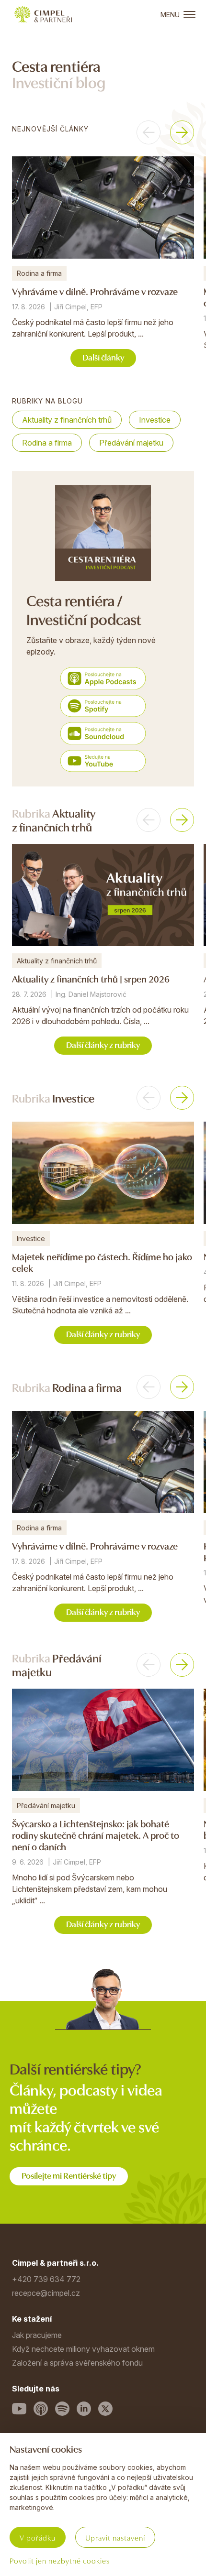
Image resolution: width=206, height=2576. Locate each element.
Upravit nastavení (115, 2537)
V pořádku (38, 2537)
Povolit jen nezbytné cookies (60, 2560)
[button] (149, 132)
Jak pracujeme (37, 2335)
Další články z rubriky (103, 1044)
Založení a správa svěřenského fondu (77, 2363)
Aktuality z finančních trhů (67, 420)
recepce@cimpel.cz (46, 2293)
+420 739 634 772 (46, 2279)
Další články (103, 357)
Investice (155, 420)
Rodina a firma (47, 443)
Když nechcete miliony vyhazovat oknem (83, 2349)
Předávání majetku (131, 443)
